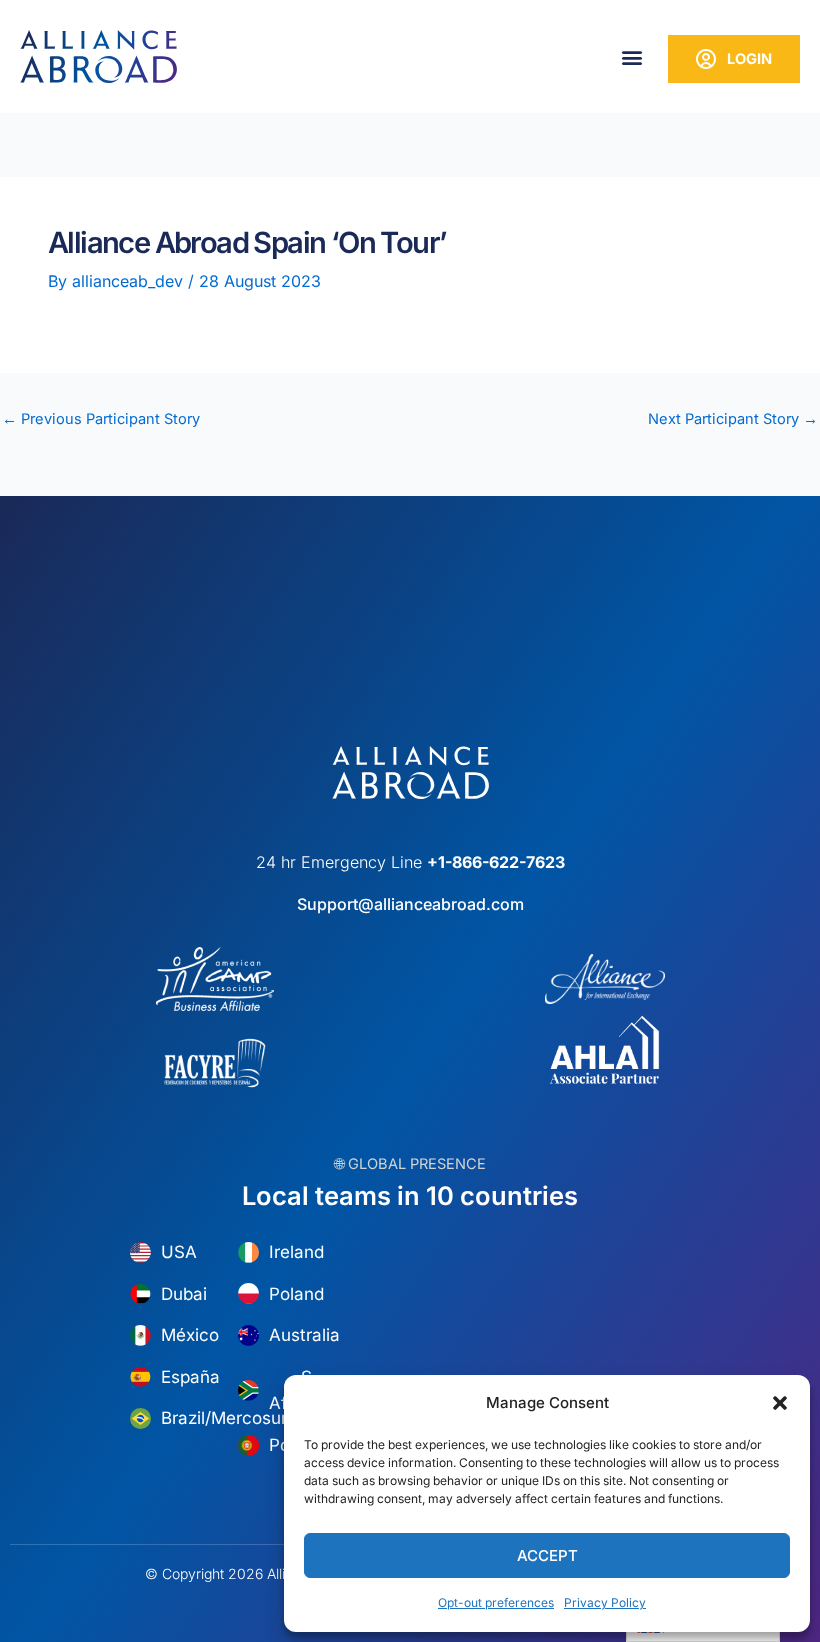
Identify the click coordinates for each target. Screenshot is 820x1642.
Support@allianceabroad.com (410, 904)
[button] (780, 1403)
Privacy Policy (605, 1602)
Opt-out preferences (496, 1602)
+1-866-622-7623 (496, 862)
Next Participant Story (733, 419)
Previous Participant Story (101, 419)
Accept (547, 1555)
